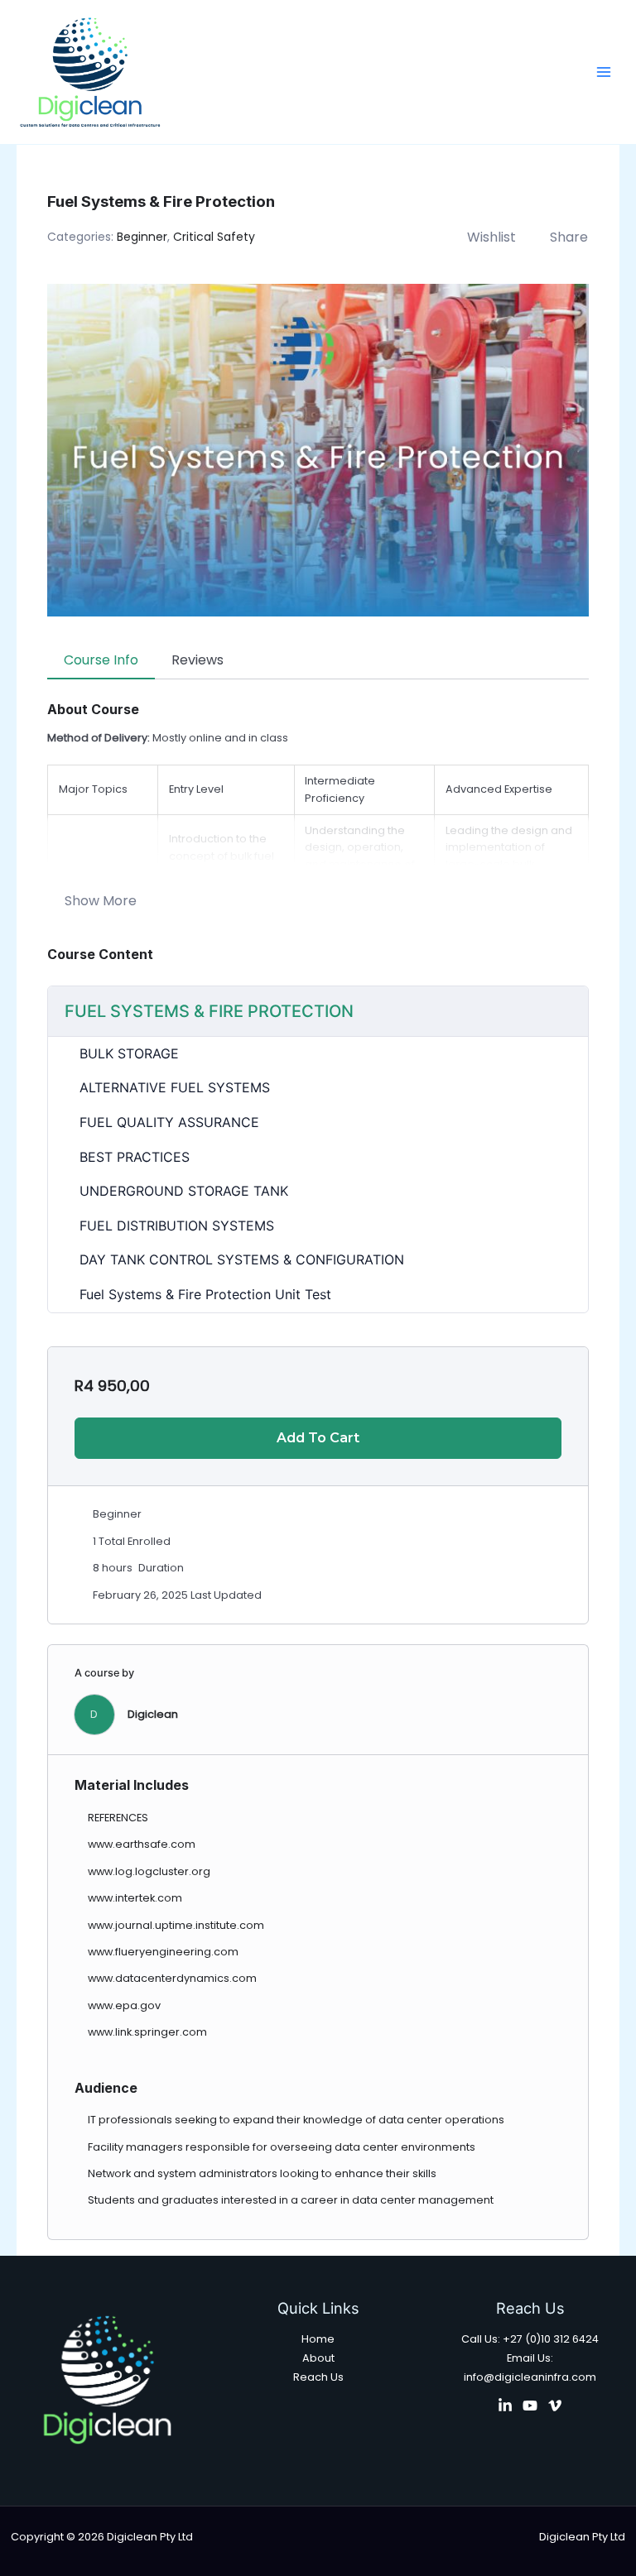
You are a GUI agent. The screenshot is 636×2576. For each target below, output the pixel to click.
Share (569, 237)
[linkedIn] (505, 2406)
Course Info (101, 660)
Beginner (142, 237)
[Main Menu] (604, 72)
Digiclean (153, 1714)
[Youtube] (530, 2406)
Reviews (198, 660)
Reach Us (318, 2377)
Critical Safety (214, 237)
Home (318, 2339)
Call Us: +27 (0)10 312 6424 (530, 2339)
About (318, 2358)
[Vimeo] (555, 2406)
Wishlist (491, 237)
